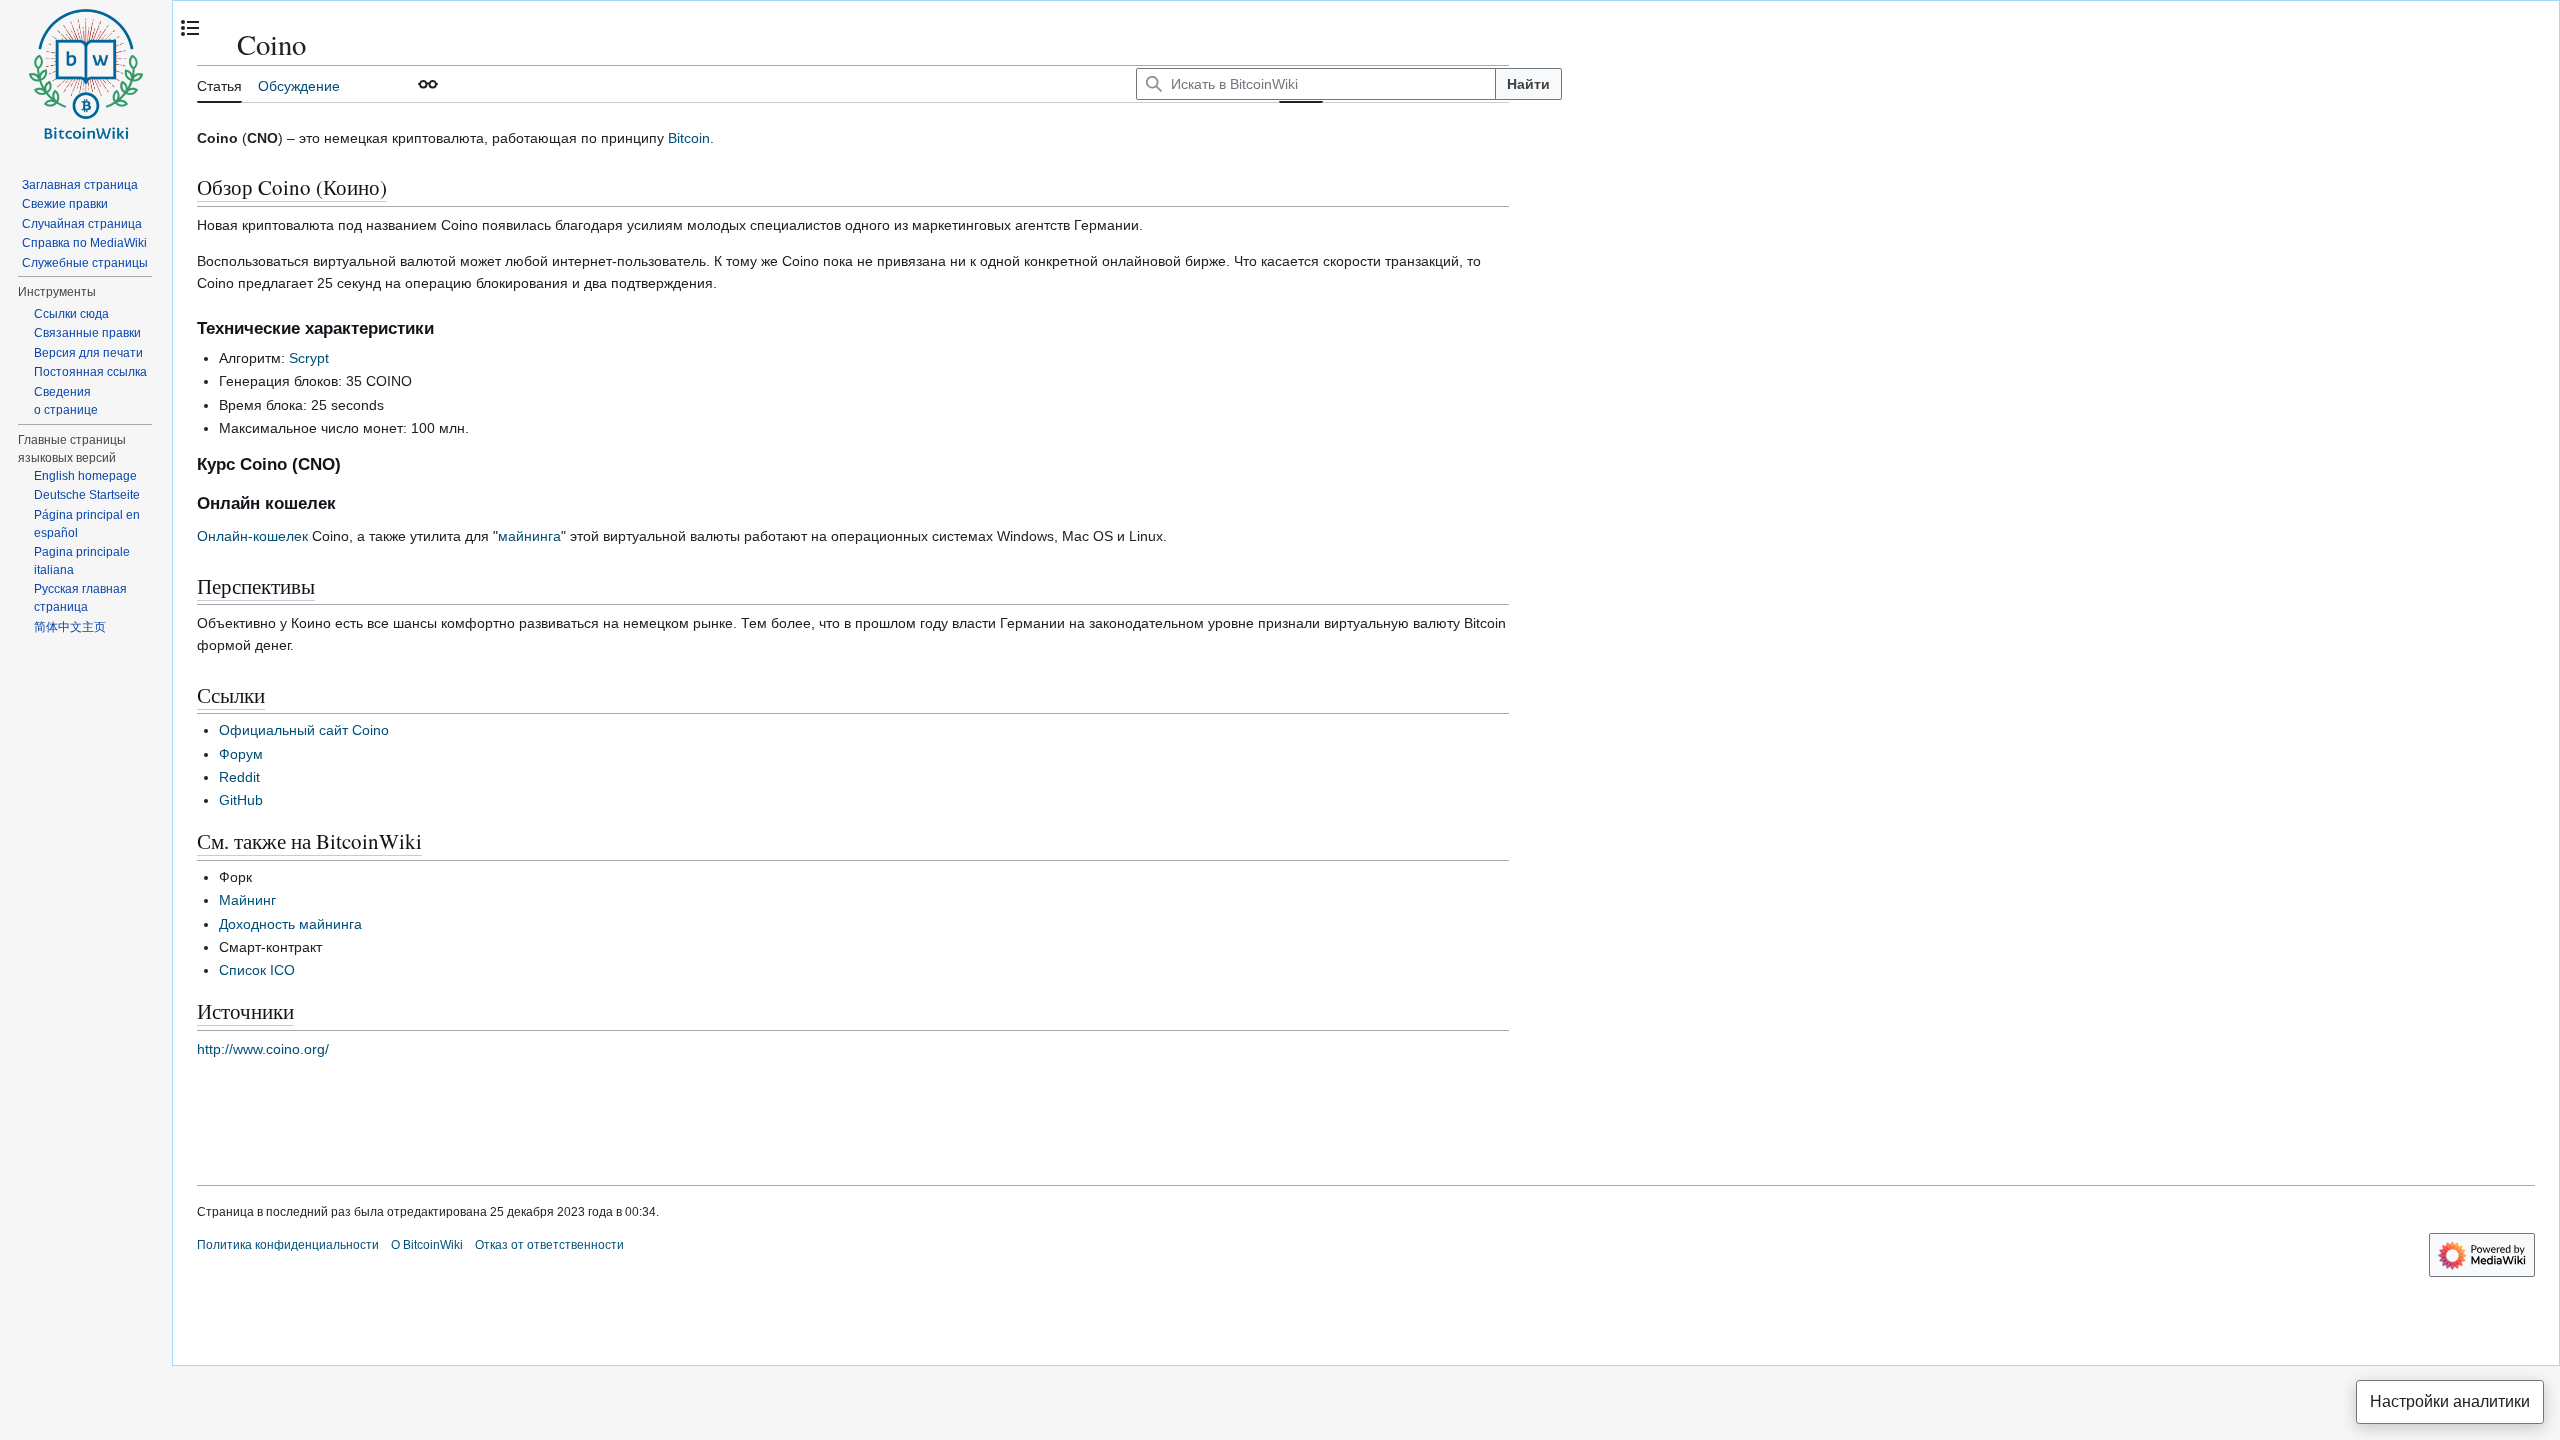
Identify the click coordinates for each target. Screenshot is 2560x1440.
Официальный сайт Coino (304, 730)
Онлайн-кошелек (252, 536)
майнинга (529, 536)
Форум (241, 754)
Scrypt (309, 358)
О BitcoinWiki (427, 1245)
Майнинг (247, 900)
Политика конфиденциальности (288, 1245)
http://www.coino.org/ (263, 1049)
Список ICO (257, 970)
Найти (1528, 84)
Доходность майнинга (290, 924)
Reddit (239, 777)
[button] (428, 84)
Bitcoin (689, 138)
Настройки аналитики (2450, 1401)
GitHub (241, 800)
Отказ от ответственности (549, 1245)
